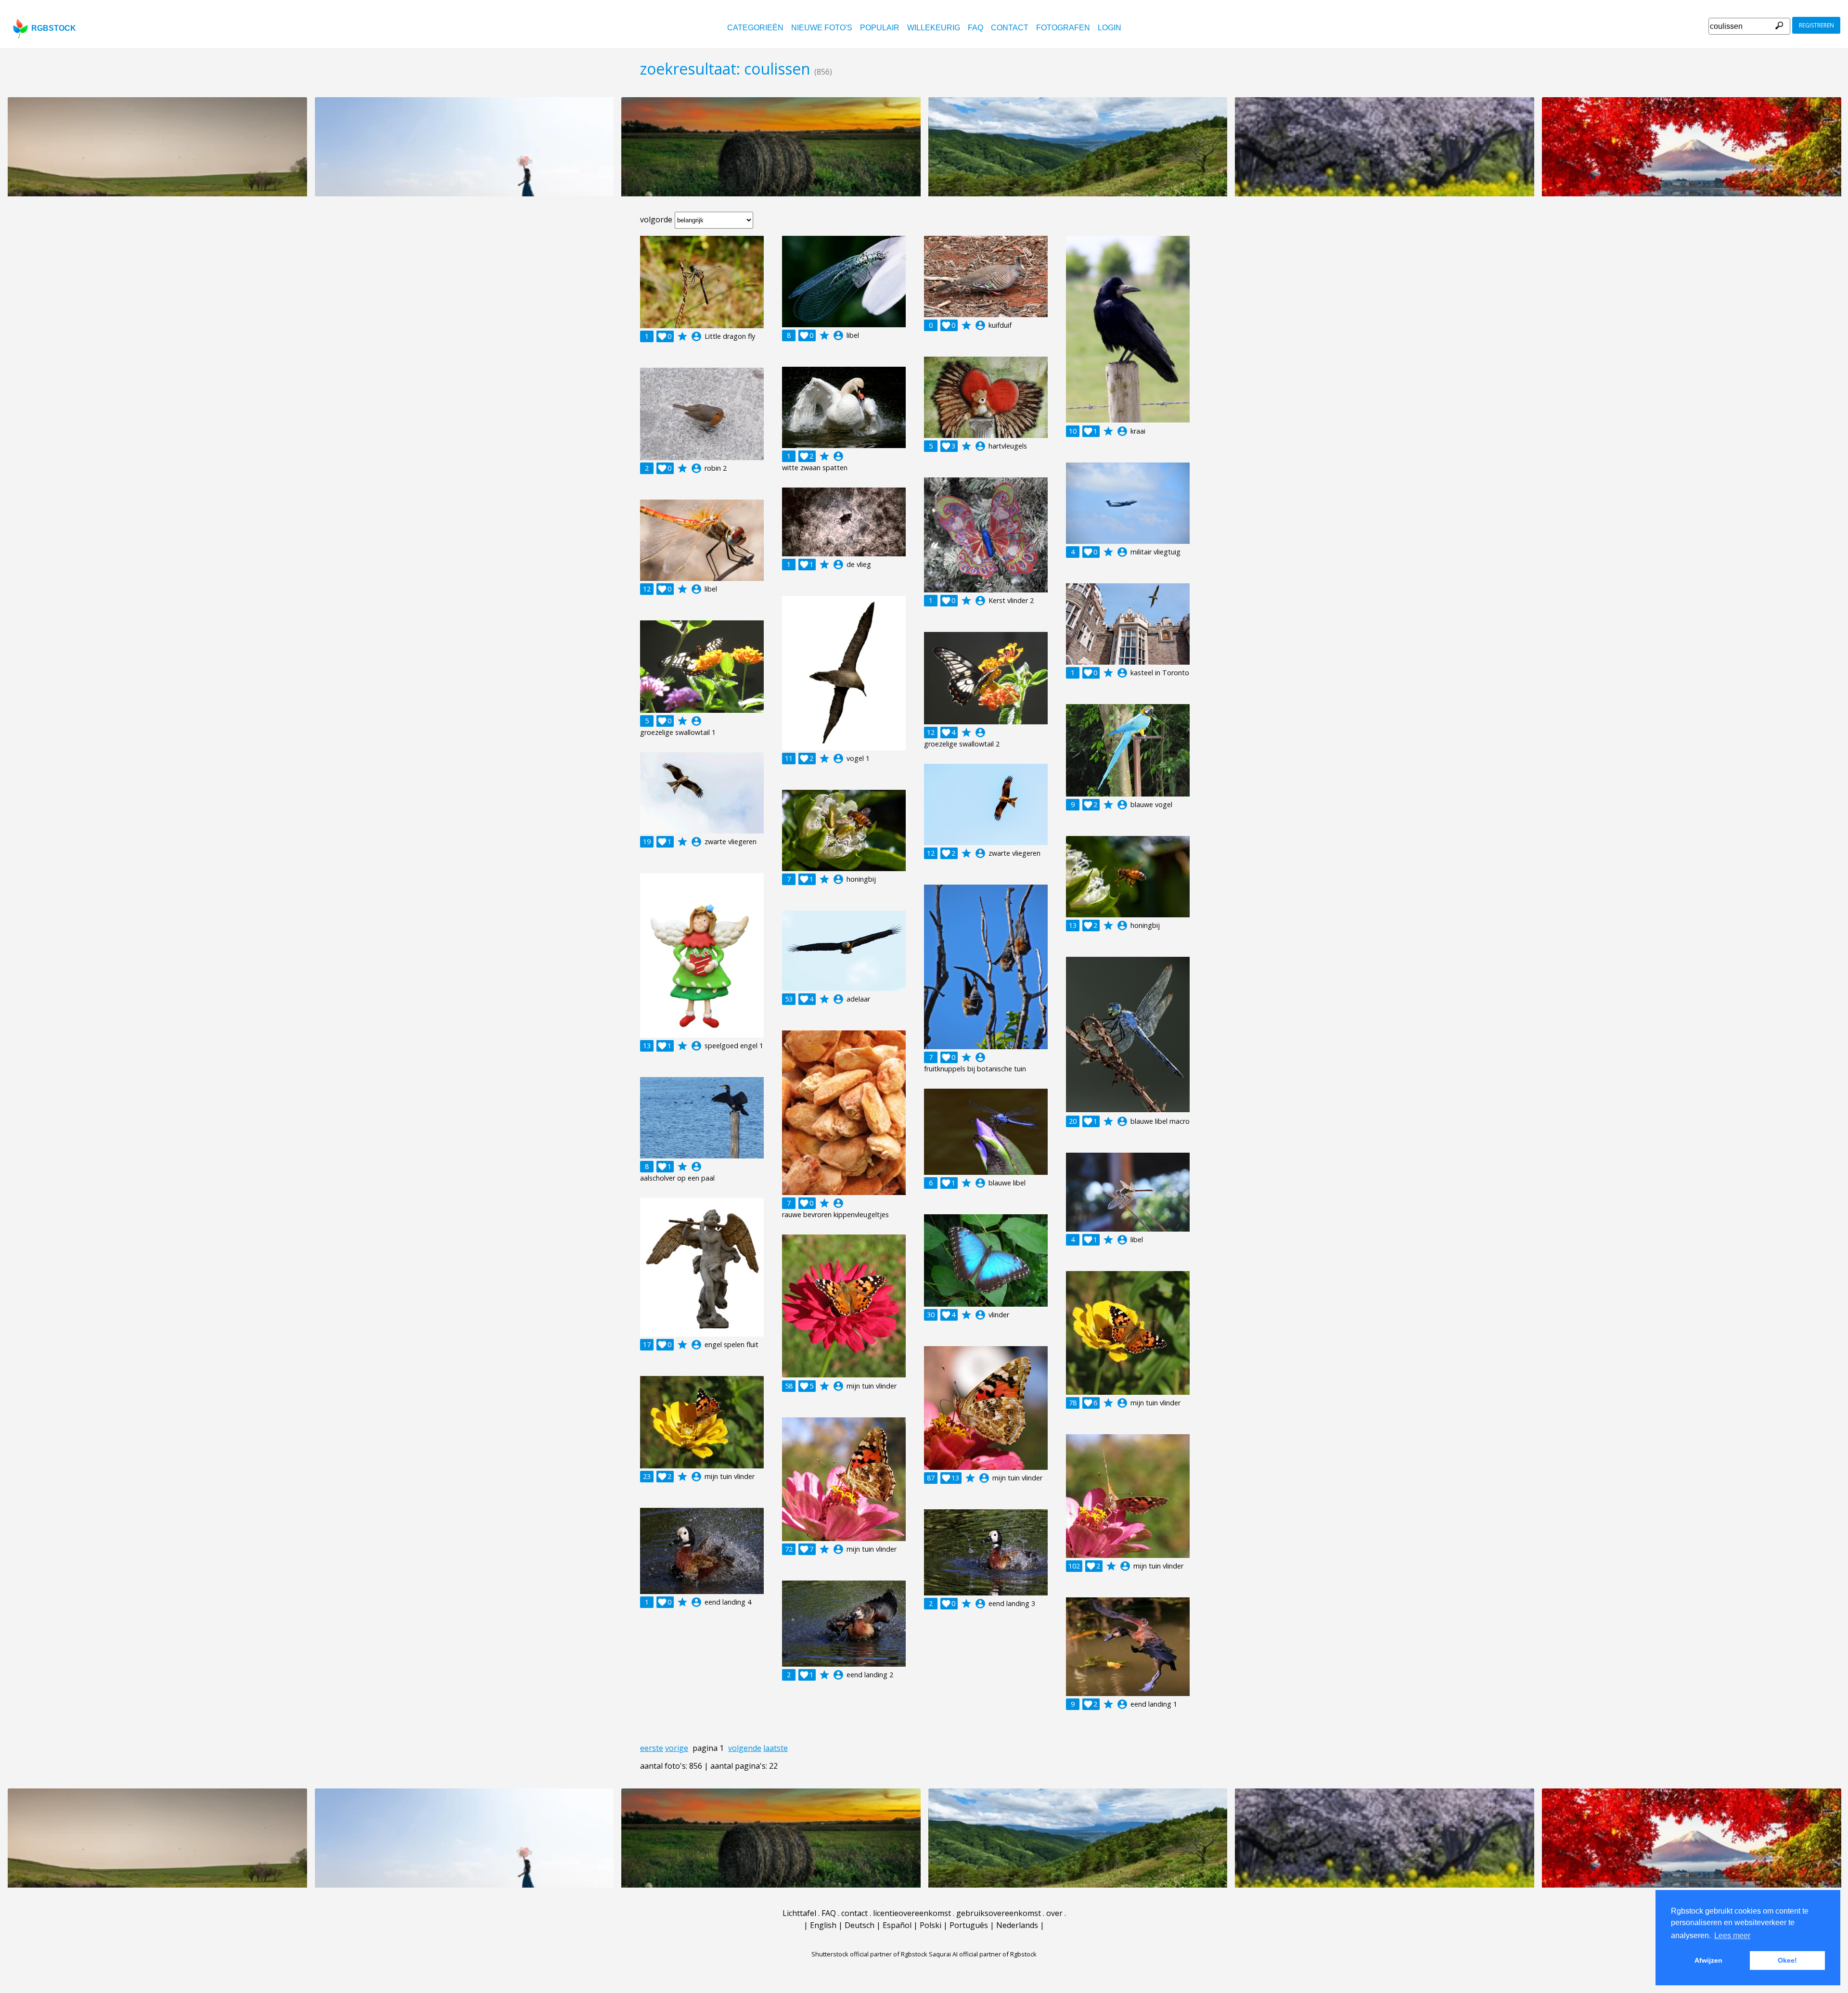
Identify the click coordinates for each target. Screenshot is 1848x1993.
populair (880, 28)
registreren (1816, 25)
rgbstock (54, 28)
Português (969, 1925)
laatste (776, 1748)
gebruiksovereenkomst (999, 1913)
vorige (677, 1748)
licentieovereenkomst (912, 1913)
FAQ (975, 28)
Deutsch (860, 1925)
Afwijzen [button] (1708, 1960)
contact (1010, 28)
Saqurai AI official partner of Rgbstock (983, 1954)
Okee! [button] (1787, 1960)
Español (897, 1925)
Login (1110, 28)
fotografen (1063, 28)
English (823, 1925)
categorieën (755, 28)
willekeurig (934, 28)
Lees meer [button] (1732, 1935)
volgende (745, 1748)
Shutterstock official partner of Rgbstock (869, 1954)
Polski (930, 1925)
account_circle (696, 336)
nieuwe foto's (822, 28)
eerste (652, 1748)
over (1054, 1913)
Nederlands (1017, 1925)
